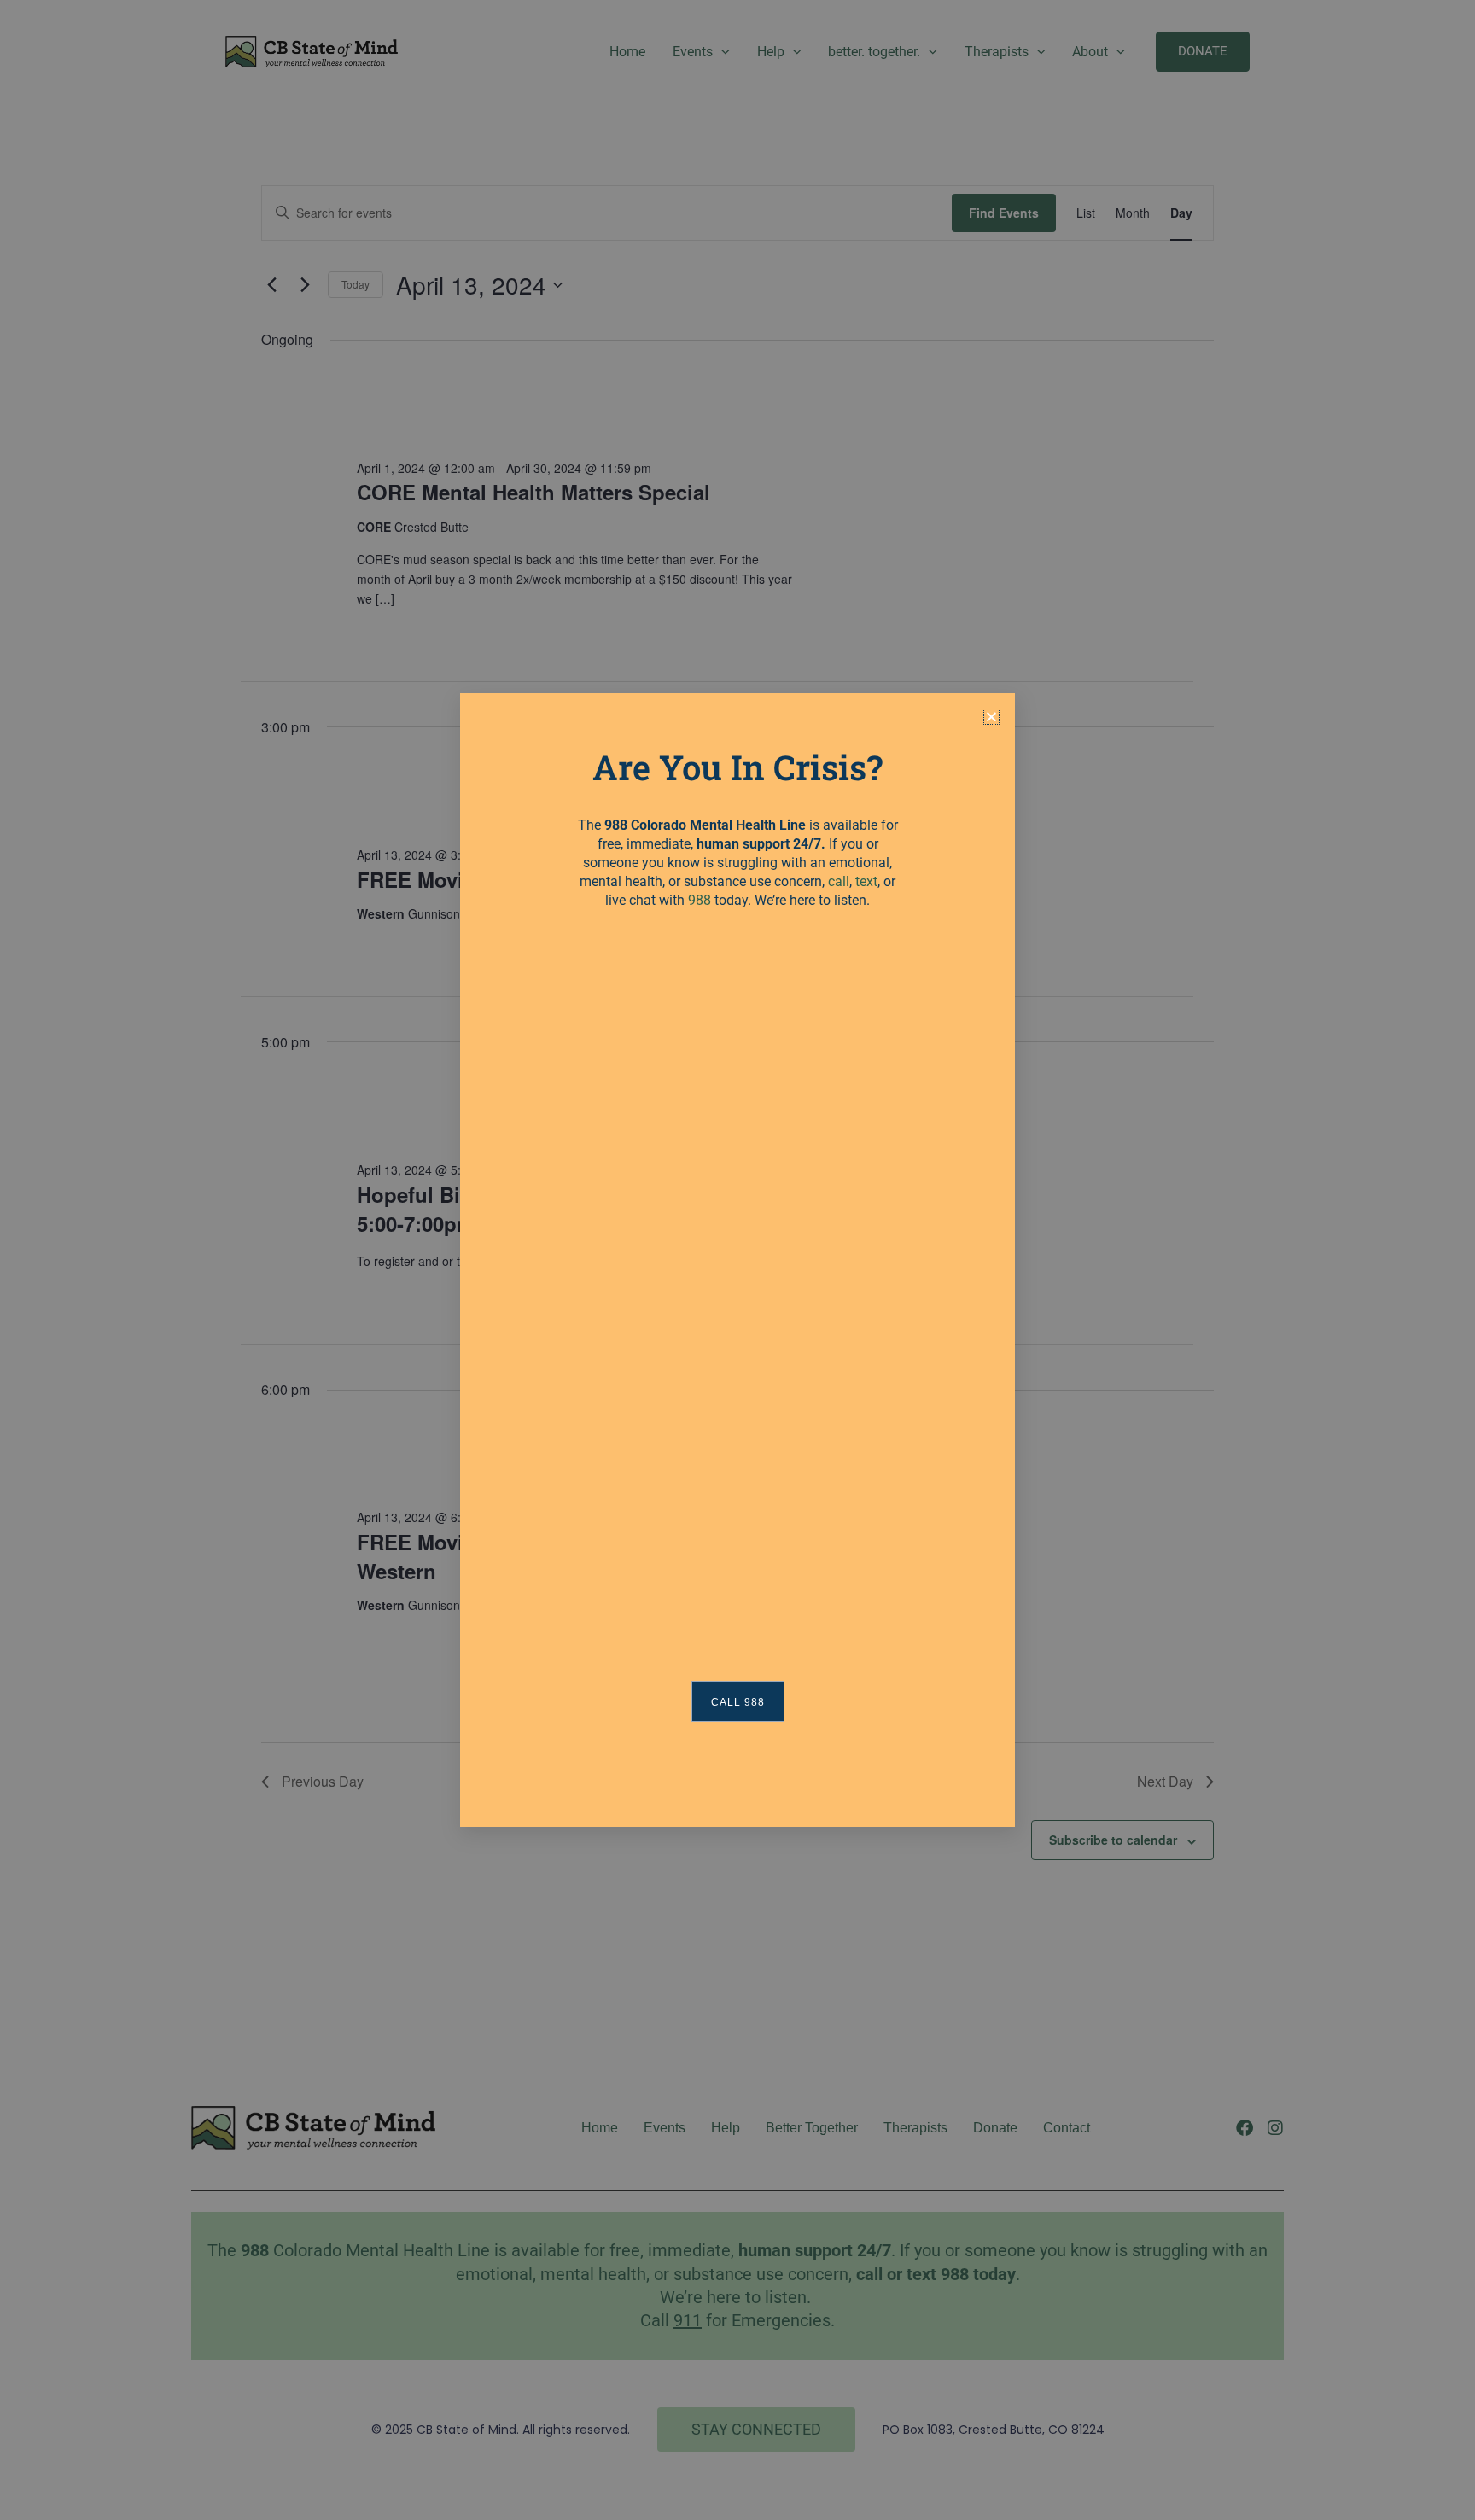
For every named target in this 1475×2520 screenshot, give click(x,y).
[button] (991, 717)
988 (700, 900)
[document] (737, 1260)
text (866, 881)
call (839, 881)
